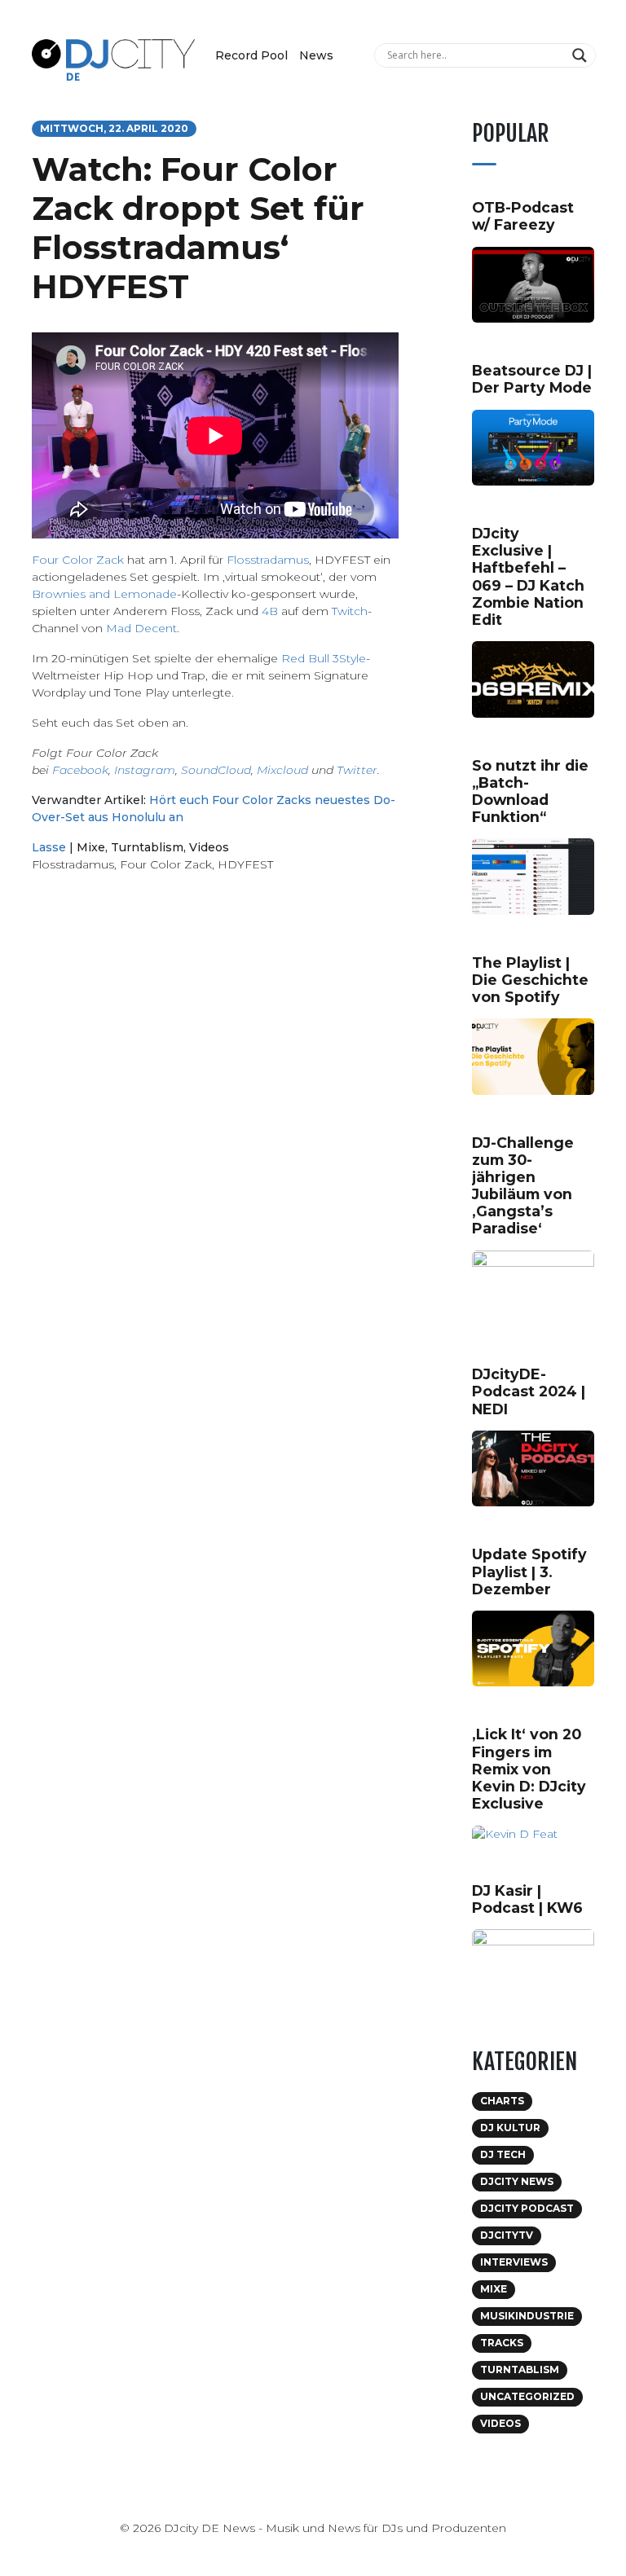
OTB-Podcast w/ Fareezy (523, 216)
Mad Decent (141, 628)
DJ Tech (503, 2154)
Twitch (350, 611)
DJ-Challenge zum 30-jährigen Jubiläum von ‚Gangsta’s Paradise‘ (523, 1186)
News (316, 55)
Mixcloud (282, 770)
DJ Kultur (510, 2128)
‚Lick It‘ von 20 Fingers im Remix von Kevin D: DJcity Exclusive (529, 1768)
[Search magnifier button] (582, 55)
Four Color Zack (78, 560)
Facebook (80, 770)
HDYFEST (245, 864)
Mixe (91, 847)
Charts (502, 2101)
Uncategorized (527, 2396)
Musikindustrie (527, 2316)
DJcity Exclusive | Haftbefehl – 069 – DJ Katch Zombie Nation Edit (528, 576)
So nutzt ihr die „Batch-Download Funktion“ (530, 791)
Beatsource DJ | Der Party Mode (532, 379)
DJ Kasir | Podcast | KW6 (527, 1899)
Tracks (502, 2343)
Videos (209, 847)
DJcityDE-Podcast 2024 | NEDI (529, 1391)
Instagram (145, 770)
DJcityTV (507, 2235)
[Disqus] (215, 1116)
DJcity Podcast (527, 2208)
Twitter (357, 770)
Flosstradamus (268, 560)
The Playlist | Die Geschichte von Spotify (530, 980)
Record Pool (251, 55)
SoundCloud (216, 770)
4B (270, 611)
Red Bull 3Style (324, 658)
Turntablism (147, 847)
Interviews (514, 2262)
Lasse (49, 847)
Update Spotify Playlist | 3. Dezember (529, 1571)
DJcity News (517, 2181)
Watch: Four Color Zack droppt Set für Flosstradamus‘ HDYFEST (198, 228)
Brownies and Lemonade (104, 594)
